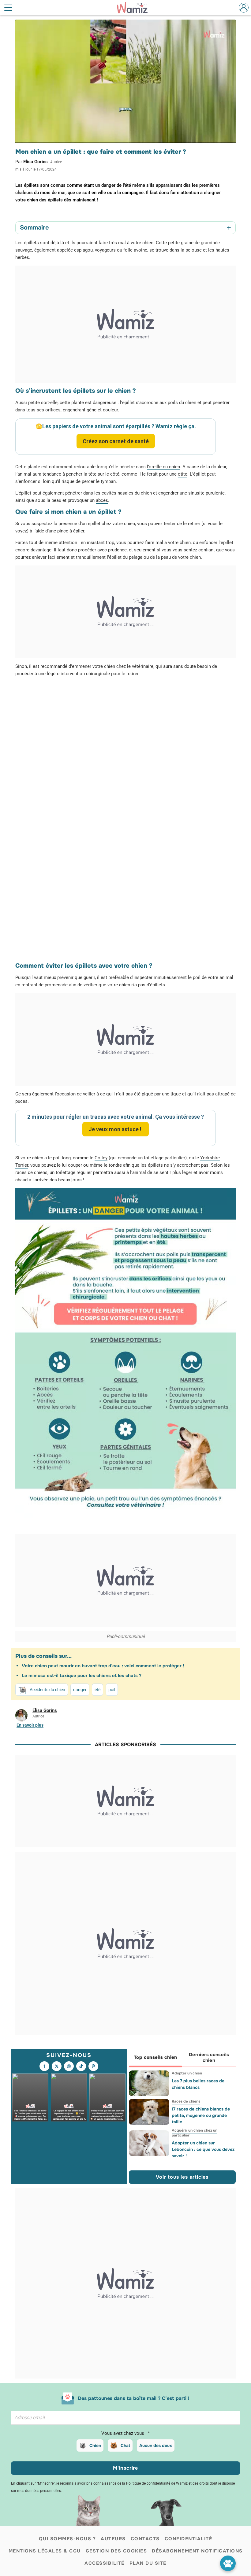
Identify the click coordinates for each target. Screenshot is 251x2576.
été (97, 1690)
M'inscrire (125, 2468)
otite (183, 474)
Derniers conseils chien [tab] (209, 2057)
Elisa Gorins (36, 162)
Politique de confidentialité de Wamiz (157, 2483)
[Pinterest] (93, 2066)
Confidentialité (189, 2539)
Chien (95, 2445)
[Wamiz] (135, 8)
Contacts (145, 2539)
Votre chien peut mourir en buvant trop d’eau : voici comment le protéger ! (103, 1666)
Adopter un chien (187, 2073)
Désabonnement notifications (197, 2551)
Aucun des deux (156, 2445)
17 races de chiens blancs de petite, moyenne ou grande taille (200, 2115)
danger (80, 1690)
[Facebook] (44, 2066)
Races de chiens (186, 2101)
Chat (125, 2445)
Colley (101, 1158)
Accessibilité (105, 2563)
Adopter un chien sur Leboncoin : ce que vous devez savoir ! (203, 2149)
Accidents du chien (47, 1690)
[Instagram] (69, 2066)
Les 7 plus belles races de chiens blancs (198, 2084)
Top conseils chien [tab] (155, 2057)
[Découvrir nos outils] (228, 2563)
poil (112, 1690)
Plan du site (148, 2563)
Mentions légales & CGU (45, 2551)
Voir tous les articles (182, 2177)
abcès (102, 500)
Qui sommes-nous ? (67, 2539)
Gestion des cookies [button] (116, 2551)
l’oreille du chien (163, 467)
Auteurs (113, 2539)
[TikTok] (81, 2066)
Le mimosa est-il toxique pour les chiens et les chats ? (82, 1676)
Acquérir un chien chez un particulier (194, 2133)
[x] (57, 2066)
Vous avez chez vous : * (125, 2433)
